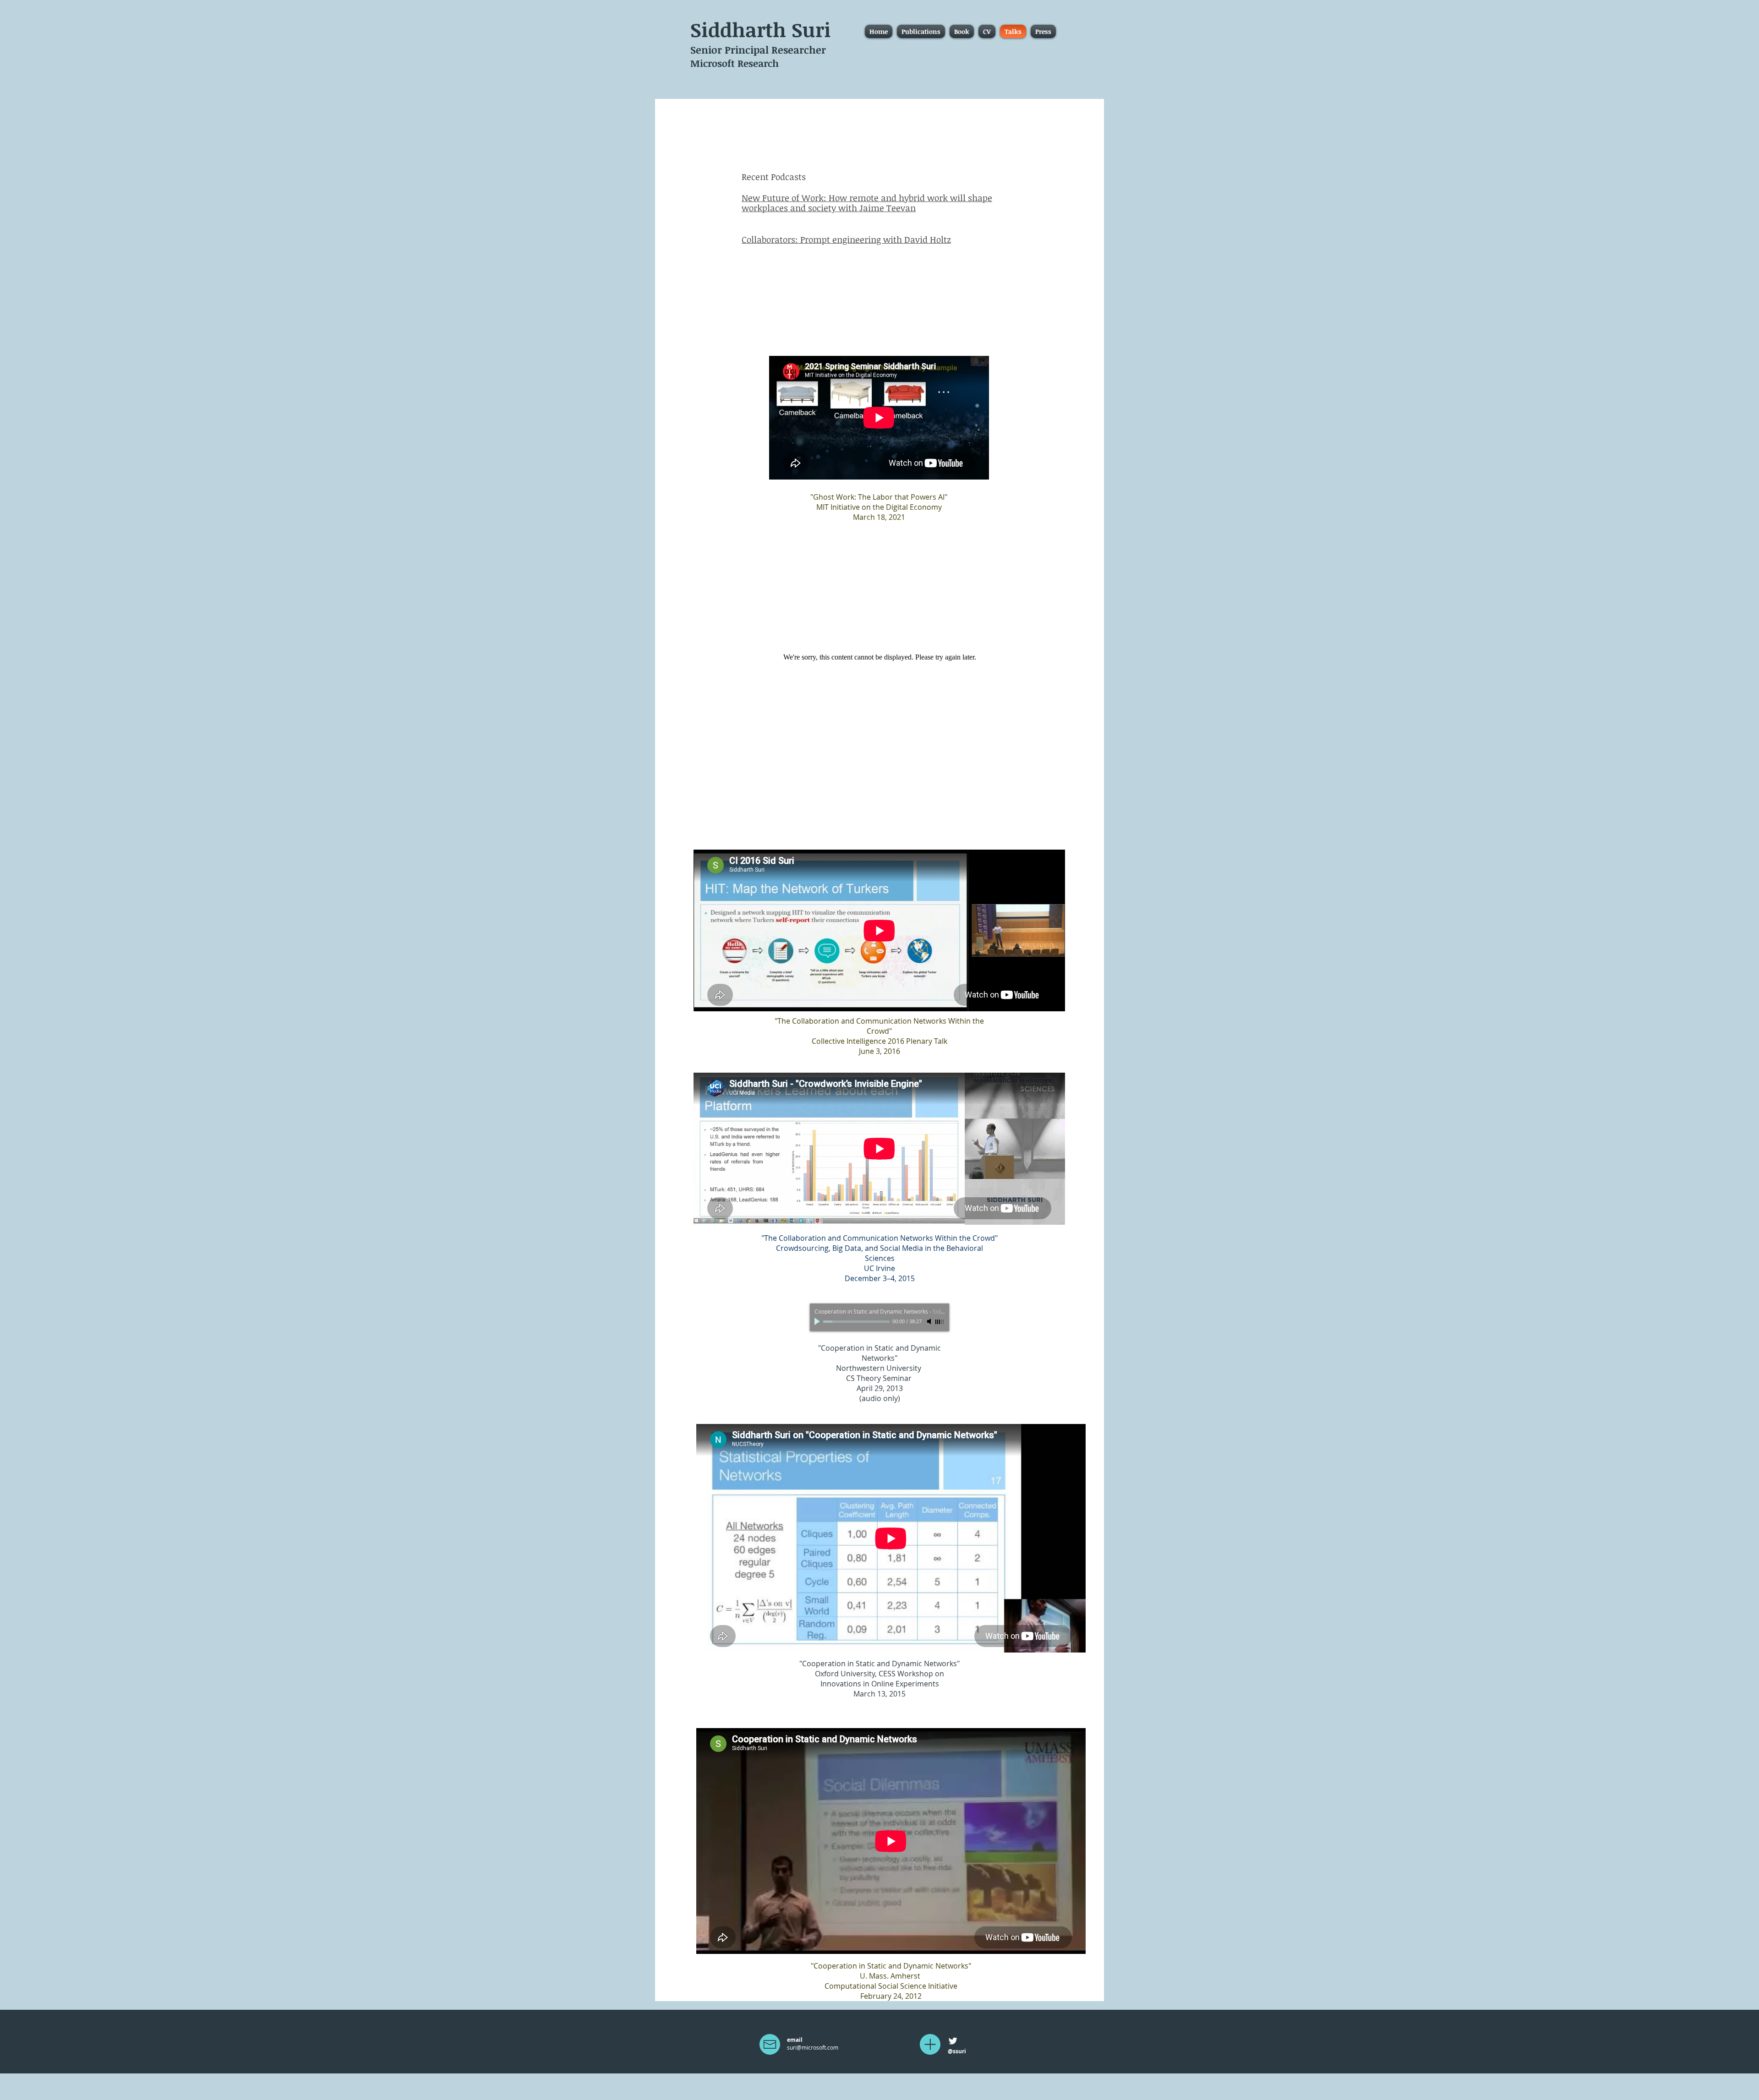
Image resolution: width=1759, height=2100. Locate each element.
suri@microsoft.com (813, 2047)
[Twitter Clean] (953, 2041)
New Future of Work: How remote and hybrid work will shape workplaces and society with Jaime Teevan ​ (867, 203)
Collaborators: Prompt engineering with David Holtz (846, 240)
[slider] (940, 1322)
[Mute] (930, 1321)
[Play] (818, 1321)
